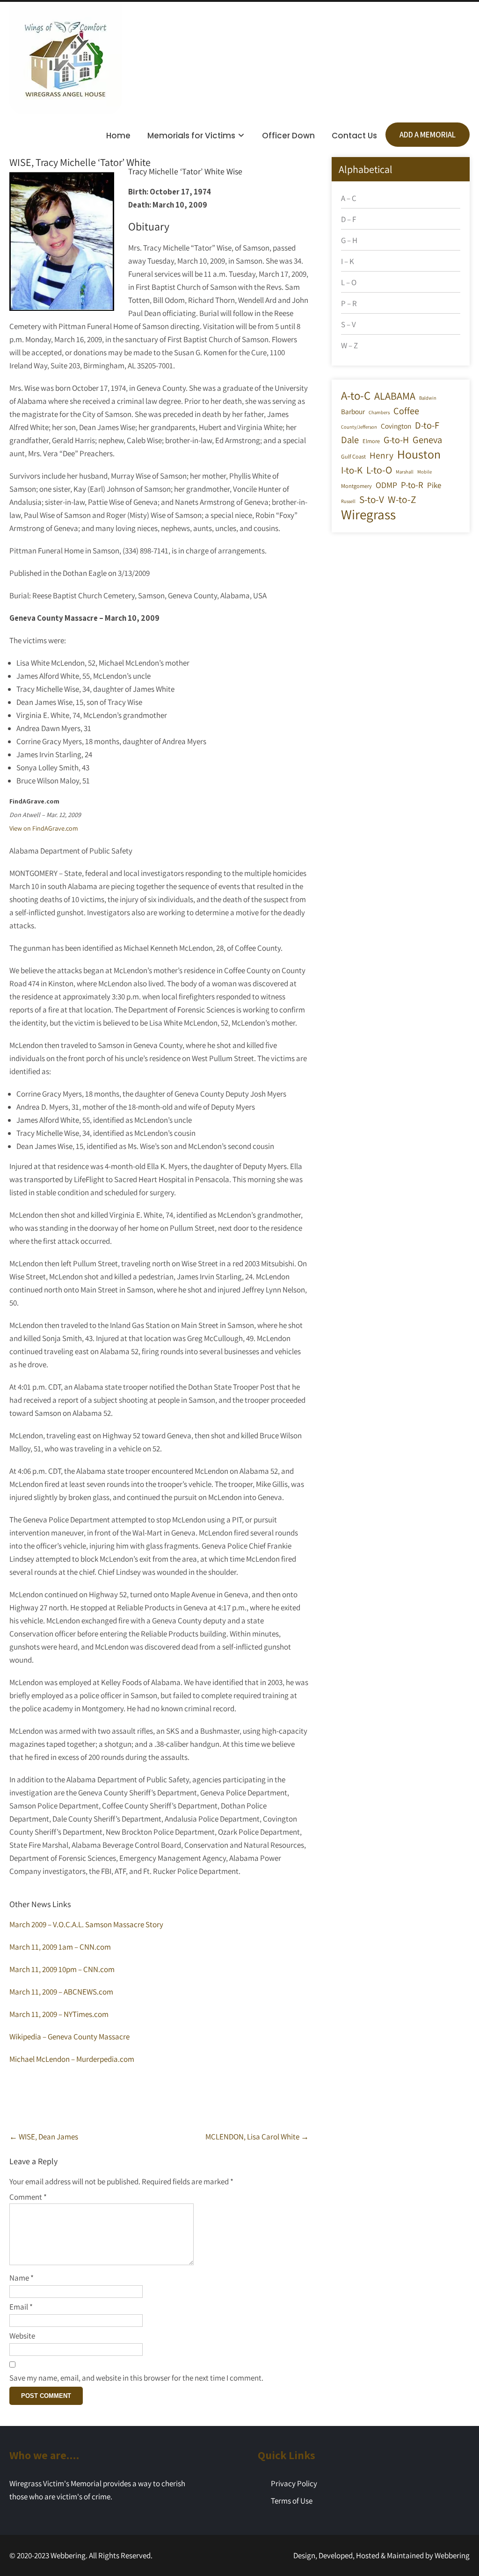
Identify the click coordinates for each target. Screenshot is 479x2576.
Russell (348, 501)
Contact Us (354, 136)
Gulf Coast (353, 456)
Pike (434, 485)
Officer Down (288, 136)
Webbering (452, 2555)
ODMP (386, 485)
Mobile (425, 472)
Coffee (406, 411)
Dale (350, 440)
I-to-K (352, 470)
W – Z (349, 345)
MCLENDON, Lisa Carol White (257, 2137)
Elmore (371, 441)
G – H (349, 240)
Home (118, 136)
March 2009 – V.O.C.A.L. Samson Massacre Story (86, 1924)
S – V (348, 324)
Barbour (353, 411)
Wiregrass (368, 514)
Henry (381, 455)
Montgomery (356, 486)
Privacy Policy (294, 2483)
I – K (348, 261)
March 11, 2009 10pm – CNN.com (62, 1969)
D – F (348, 219)
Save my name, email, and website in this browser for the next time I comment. (136, 2378)
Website (22, 2336)
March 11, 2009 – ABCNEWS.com (61, 1992)
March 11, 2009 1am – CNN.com (60, 1947)
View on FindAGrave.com (44, 828)
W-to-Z (402, 499)
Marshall (405, 472)
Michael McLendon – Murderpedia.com (72, 2059)
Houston (419, 454)
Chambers (379, 412)
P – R (349, 303)
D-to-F (427, 425)
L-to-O (379, 470)
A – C (349, 198)
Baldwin (428, 398)
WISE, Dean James (44, 2137)
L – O (349, 282)
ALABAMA (395, 396)
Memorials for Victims (191, 136)
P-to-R (412, 485)
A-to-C (356, 395)
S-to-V (372, 499)
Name (22, 2278)
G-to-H (396, 440)
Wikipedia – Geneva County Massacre (69, 2037)
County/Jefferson (359, 427)
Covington (396, 426)
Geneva (427, 440)
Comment (28, 2197)
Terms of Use (292, 2501)
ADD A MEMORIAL (428, 135)
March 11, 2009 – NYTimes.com (59, 2014)
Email (21, 2307)
